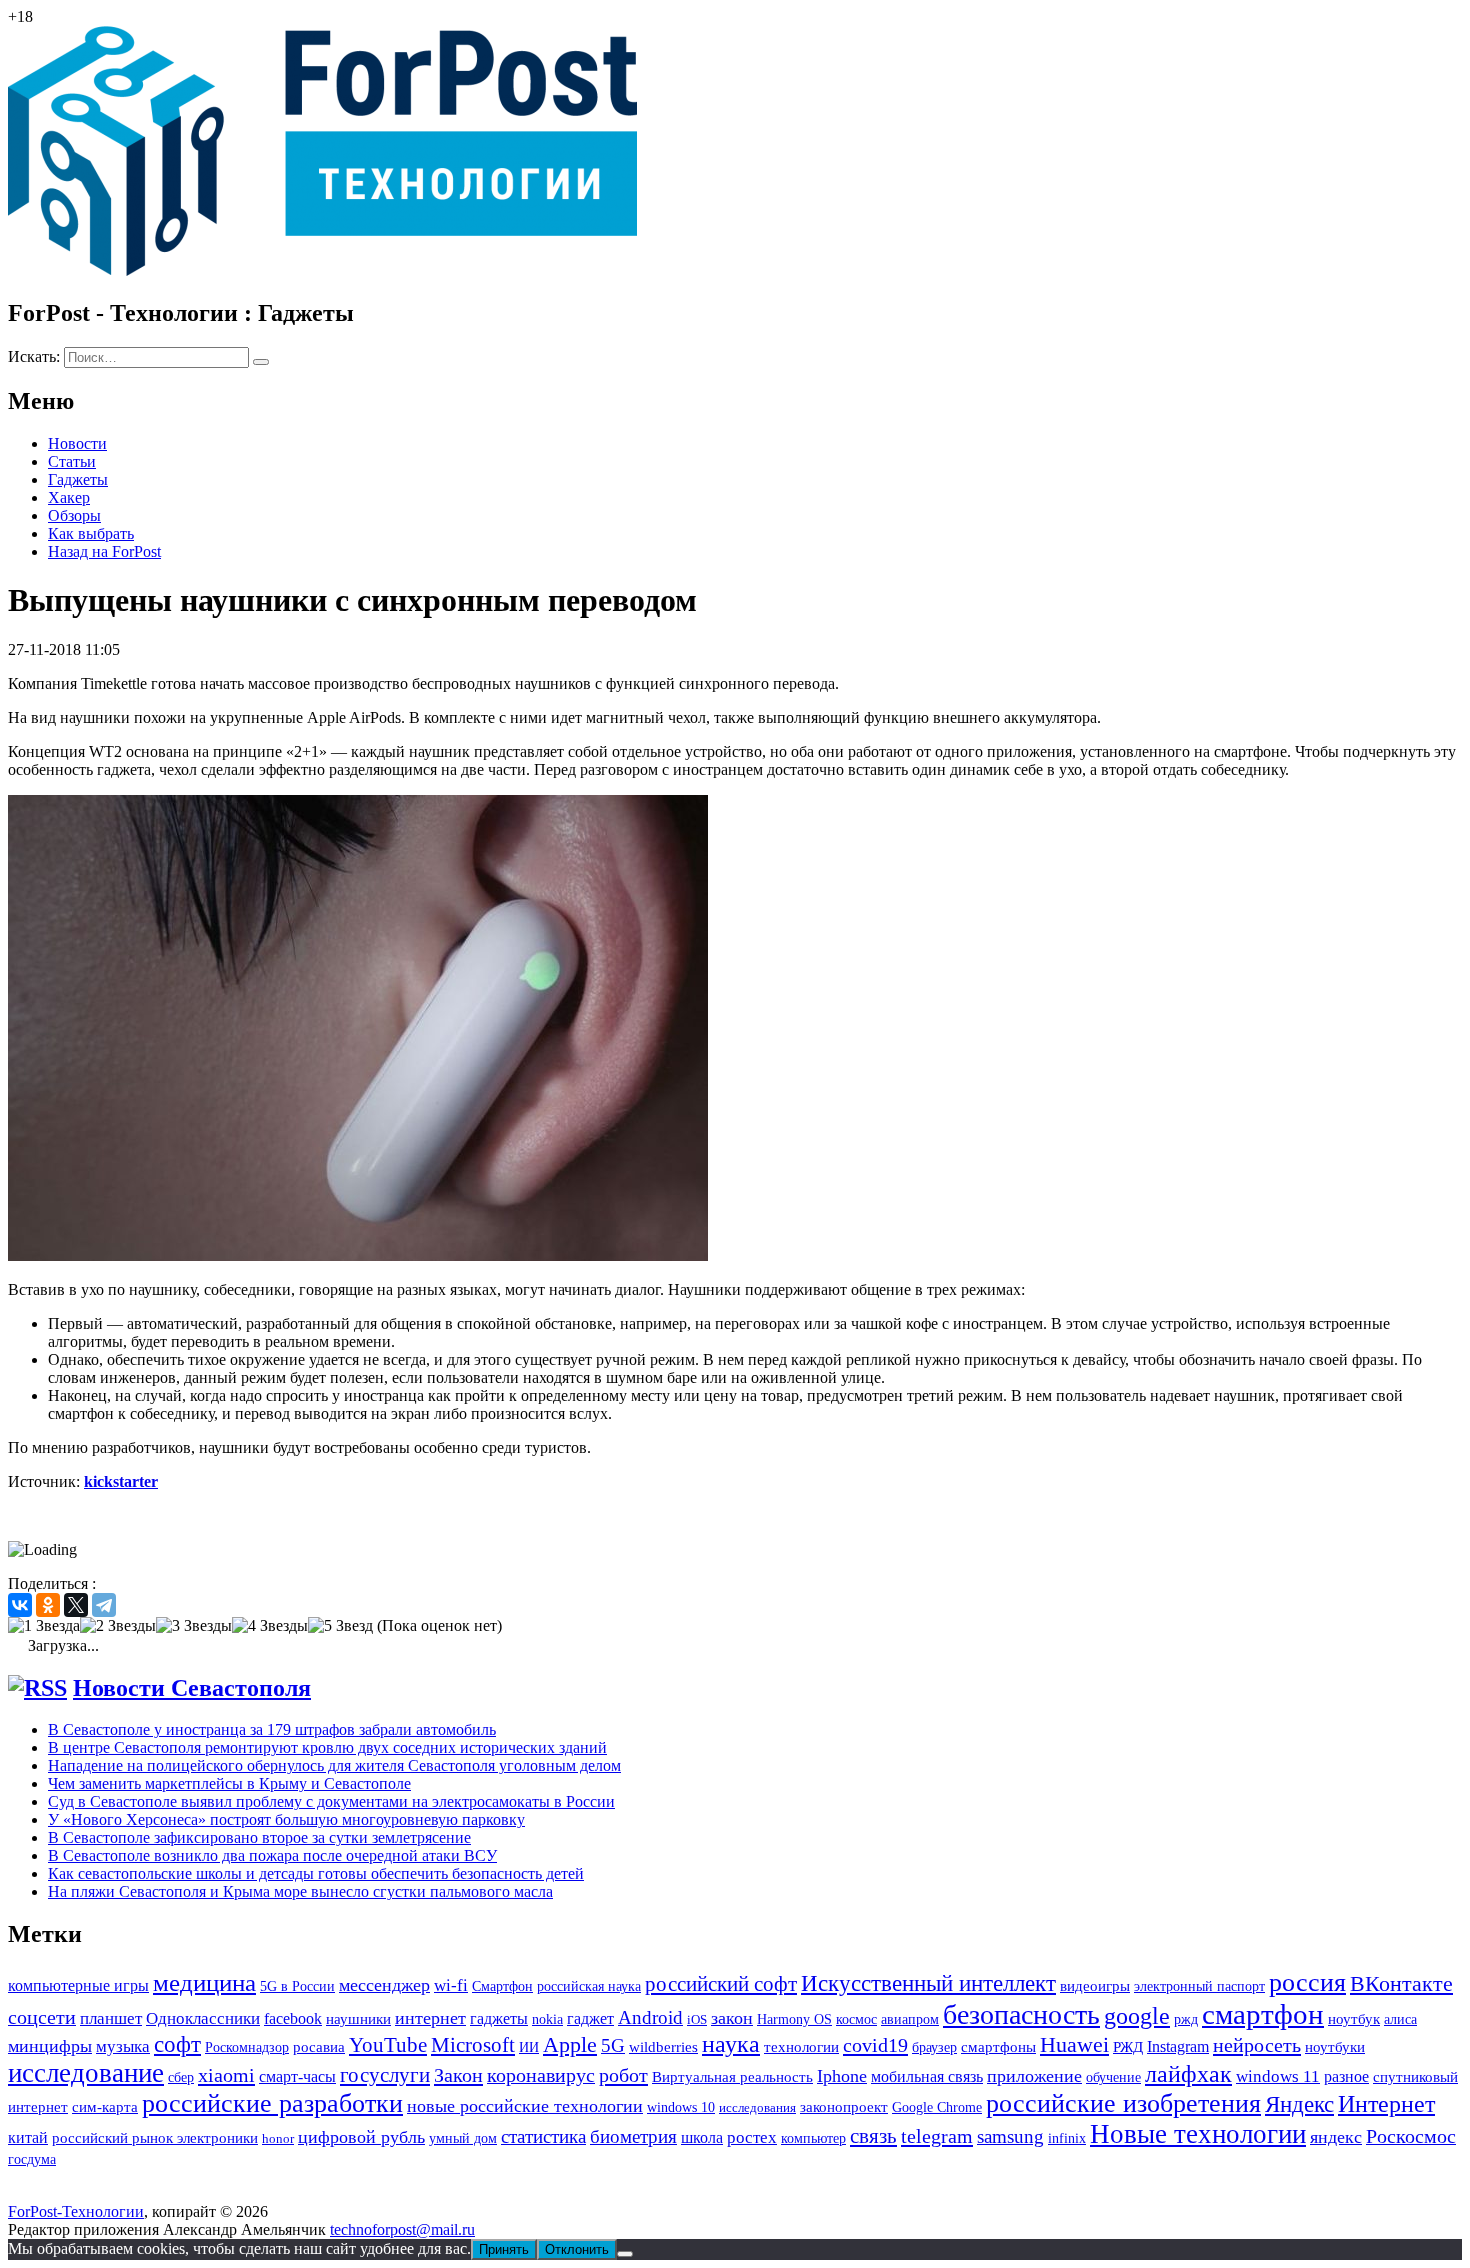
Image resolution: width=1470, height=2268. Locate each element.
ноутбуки (1335, 2047)
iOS (697, 2019)
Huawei (1074, 2045)
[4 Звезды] (270, 1626)
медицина (204, 1982)
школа (702, 2137)
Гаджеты (78, 479)
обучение (1113, 2077)
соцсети (42, 2017)
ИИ (529, 2047)
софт (177, 2044)
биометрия (633, 2136)
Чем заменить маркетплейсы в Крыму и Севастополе (229, 1783)
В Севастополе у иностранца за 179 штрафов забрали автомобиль (272, 1729)
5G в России (297, 1986)
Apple (570, 2044)
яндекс (1336, 2137)
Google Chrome (937, 2107)
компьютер (813, 2138)
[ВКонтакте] (20, 1605)
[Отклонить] (625, 2254)
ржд (1186, 2019)
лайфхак (1188, 2074)
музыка (123, 2046)
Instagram (1178, 2046)
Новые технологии (1198, 2134)
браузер (934, 2047)
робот (623, 2075)
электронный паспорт (1199, 1986)
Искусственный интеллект (928, 1983)
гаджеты (499, 2018)
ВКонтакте (1401, 1984)
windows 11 (1278, 2076)
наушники (358, 2018)
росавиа (319, 2047)
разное (1346, 2076)
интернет (430, 2018)
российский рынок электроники (155, 2138)
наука (731, 2044)
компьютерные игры (78, 1985)
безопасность (1021, 2014)
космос (856, 2019)
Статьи (72, 461)
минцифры (50, 2046)
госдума (32, 2159)
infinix (1067, 2138)
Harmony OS (794, 2019)
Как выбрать (91, 533)
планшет (111, 2018)
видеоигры (1095, 1986)
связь (873, 2135)
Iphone (842, 2076)
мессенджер (384, 1985)
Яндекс (1299, 2104)
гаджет (590, 2018)
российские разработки (272, 2103)
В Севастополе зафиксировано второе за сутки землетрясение (259, 1837)
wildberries (663, 2047)
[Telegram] (104, 1605)
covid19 (875, 2045)
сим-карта (105, 2107)
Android (650, 2017)
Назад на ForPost (104, 551)
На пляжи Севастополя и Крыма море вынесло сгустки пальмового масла (300, 1891)
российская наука (589, 1986)
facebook (293, 2018)
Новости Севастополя (192, 1688)
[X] (76, 1605)
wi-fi (451, 1985)
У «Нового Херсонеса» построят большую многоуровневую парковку (286, 1819)
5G (613, 2045)
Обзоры (74, 515)
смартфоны (998, 2046)
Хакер (69, 497)
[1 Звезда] (44, 1626)
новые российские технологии (525, 2106)
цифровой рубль (361, 2137)
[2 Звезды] (118, 1626)
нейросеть (1257, 2045)
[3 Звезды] (194, 1626)
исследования (757, 2107)
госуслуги (385, 2075)
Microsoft (473, 2045)
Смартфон (502, 1986)
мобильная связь (927, 2076)
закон (732, 2018)
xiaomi (226, 2075)
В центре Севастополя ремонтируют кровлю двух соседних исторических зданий (327, 1747)
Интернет (1386, 2103)
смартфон (1263, 2014)
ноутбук (1354, 2018)
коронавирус (541, 2075)
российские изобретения (1123, 2103)
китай (28, 2137)
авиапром (910, 2019)
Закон (458, 2075)
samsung (1010, 2136)
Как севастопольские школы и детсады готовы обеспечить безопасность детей (316, 1873)
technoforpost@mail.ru (402, 2229)
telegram (937, 2136)
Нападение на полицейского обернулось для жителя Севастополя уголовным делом (334, 1765)
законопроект (844, 2107)
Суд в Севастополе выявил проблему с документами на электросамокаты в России (331, 1801)
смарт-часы (297, 2076)
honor (278, 2138)
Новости (77, 443)
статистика (543, 2136)
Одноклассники (203, 2018)
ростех (752, 2137)
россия (1307, 1982)
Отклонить (577, 2249)
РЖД (1128, 2046)
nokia (547, 2019)
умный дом (463, 2138)
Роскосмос (1411, 2136)
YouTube (388, 2045)
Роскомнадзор (247, 2047)
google (1137, 2016)
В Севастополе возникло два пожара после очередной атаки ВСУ (272, 1855)
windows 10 (681, 2107)
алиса (1400, 2019)
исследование (86, 2073)
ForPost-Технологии (76, 2211)
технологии (801, 2047)
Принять (504, 2249)
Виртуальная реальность (732, 2077)
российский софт (721, 1984)
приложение (1034, 2076)
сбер (181, 2077)
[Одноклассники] (48, 1605)
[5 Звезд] (340, 1626)
